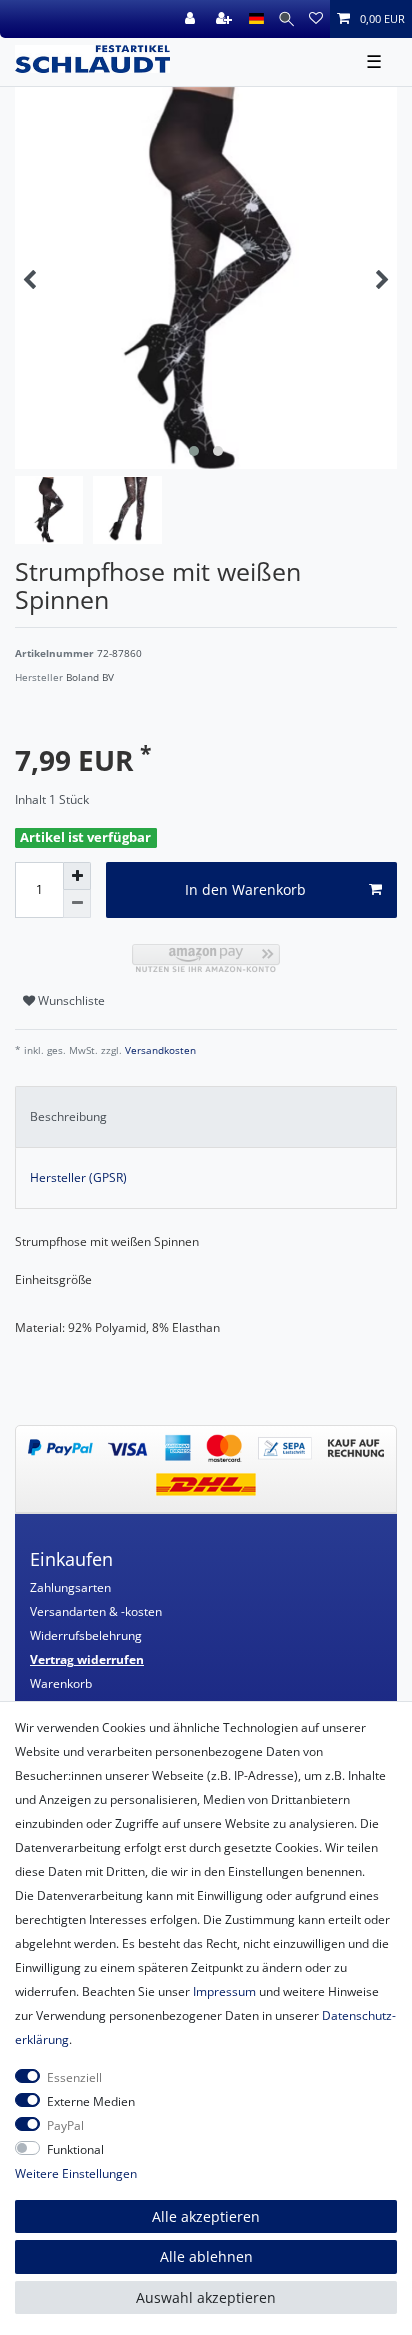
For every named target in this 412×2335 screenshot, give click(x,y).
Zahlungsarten (70, 1587)
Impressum (224, 1991)
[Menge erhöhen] (77, 876)
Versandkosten (159, 1050)
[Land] (256, 19)
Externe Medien (91, 2101)
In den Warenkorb (245, 889)
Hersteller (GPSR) (78, 1177)
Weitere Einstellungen (76, 2173)
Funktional (75, 2149)
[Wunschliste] (316, 19)
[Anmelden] (192, 19)
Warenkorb (61, 1683)
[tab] (206, 1117)
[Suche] (286, 19)
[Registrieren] (226, 19)
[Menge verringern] (77, 904)
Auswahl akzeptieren (206, 2297)
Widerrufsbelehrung (86, 1635)
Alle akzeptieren (206, 2216)
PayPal (65, 2125)
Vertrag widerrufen (87, 1659)
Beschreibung (68, 1116)
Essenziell (74, 2077)
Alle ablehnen (206, 2256)
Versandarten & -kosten (96, 1611)
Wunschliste (70, 1000)
